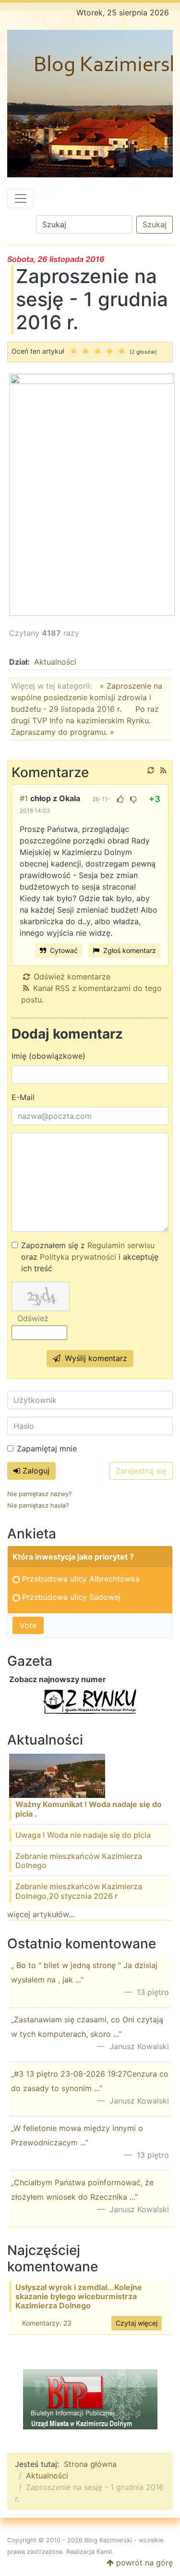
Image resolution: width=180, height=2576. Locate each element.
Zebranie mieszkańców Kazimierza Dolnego (79, 1861)
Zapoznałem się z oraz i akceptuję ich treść (90, 1257)
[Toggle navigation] (21, 198)
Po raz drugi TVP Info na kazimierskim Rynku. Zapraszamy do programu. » (85, 720)
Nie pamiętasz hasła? (38, 1505)
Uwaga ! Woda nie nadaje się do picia (83, 1835)
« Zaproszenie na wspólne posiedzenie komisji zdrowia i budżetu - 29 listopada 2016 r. (87, 697)
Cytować (63, 950)
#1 (24, 798)
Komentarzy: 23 (47, 2323)
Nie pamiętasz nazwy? (39, 1494)
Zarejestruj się (141, 1471)
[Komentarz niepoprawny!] (133, 799)
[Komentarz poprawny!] (120, 799)
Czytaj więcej (137, 2323)
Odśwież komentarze (72, 977)
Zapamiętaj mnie (47, 1449)
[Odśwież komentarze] (151, 770)
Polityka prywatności (78, 1257)
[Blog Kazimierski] (90, 104)
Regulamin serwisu (121, 1245)
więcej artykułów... (41, 1914)
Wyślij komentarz (95, 1358)
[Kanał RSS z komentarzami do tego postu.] (163, 770)
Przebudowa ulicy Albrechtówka (81, 1579)
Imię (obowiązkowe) (48, 1056)
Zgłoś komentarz (129, 950)
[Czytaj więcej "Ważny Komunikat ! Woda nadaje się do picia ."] (57, 1775)
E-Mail (23, 1097)
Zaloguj (35, 1471)
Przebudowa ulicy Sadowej (71, 1597)
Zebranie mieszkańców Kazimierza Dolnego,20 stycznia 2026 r (79, 1891)
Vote (28, 1625)
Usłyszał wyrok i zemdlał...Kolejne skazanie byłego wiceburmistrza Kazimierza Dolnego (79, 2296)
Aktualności (55, 662)
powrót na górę (143, 2563)
